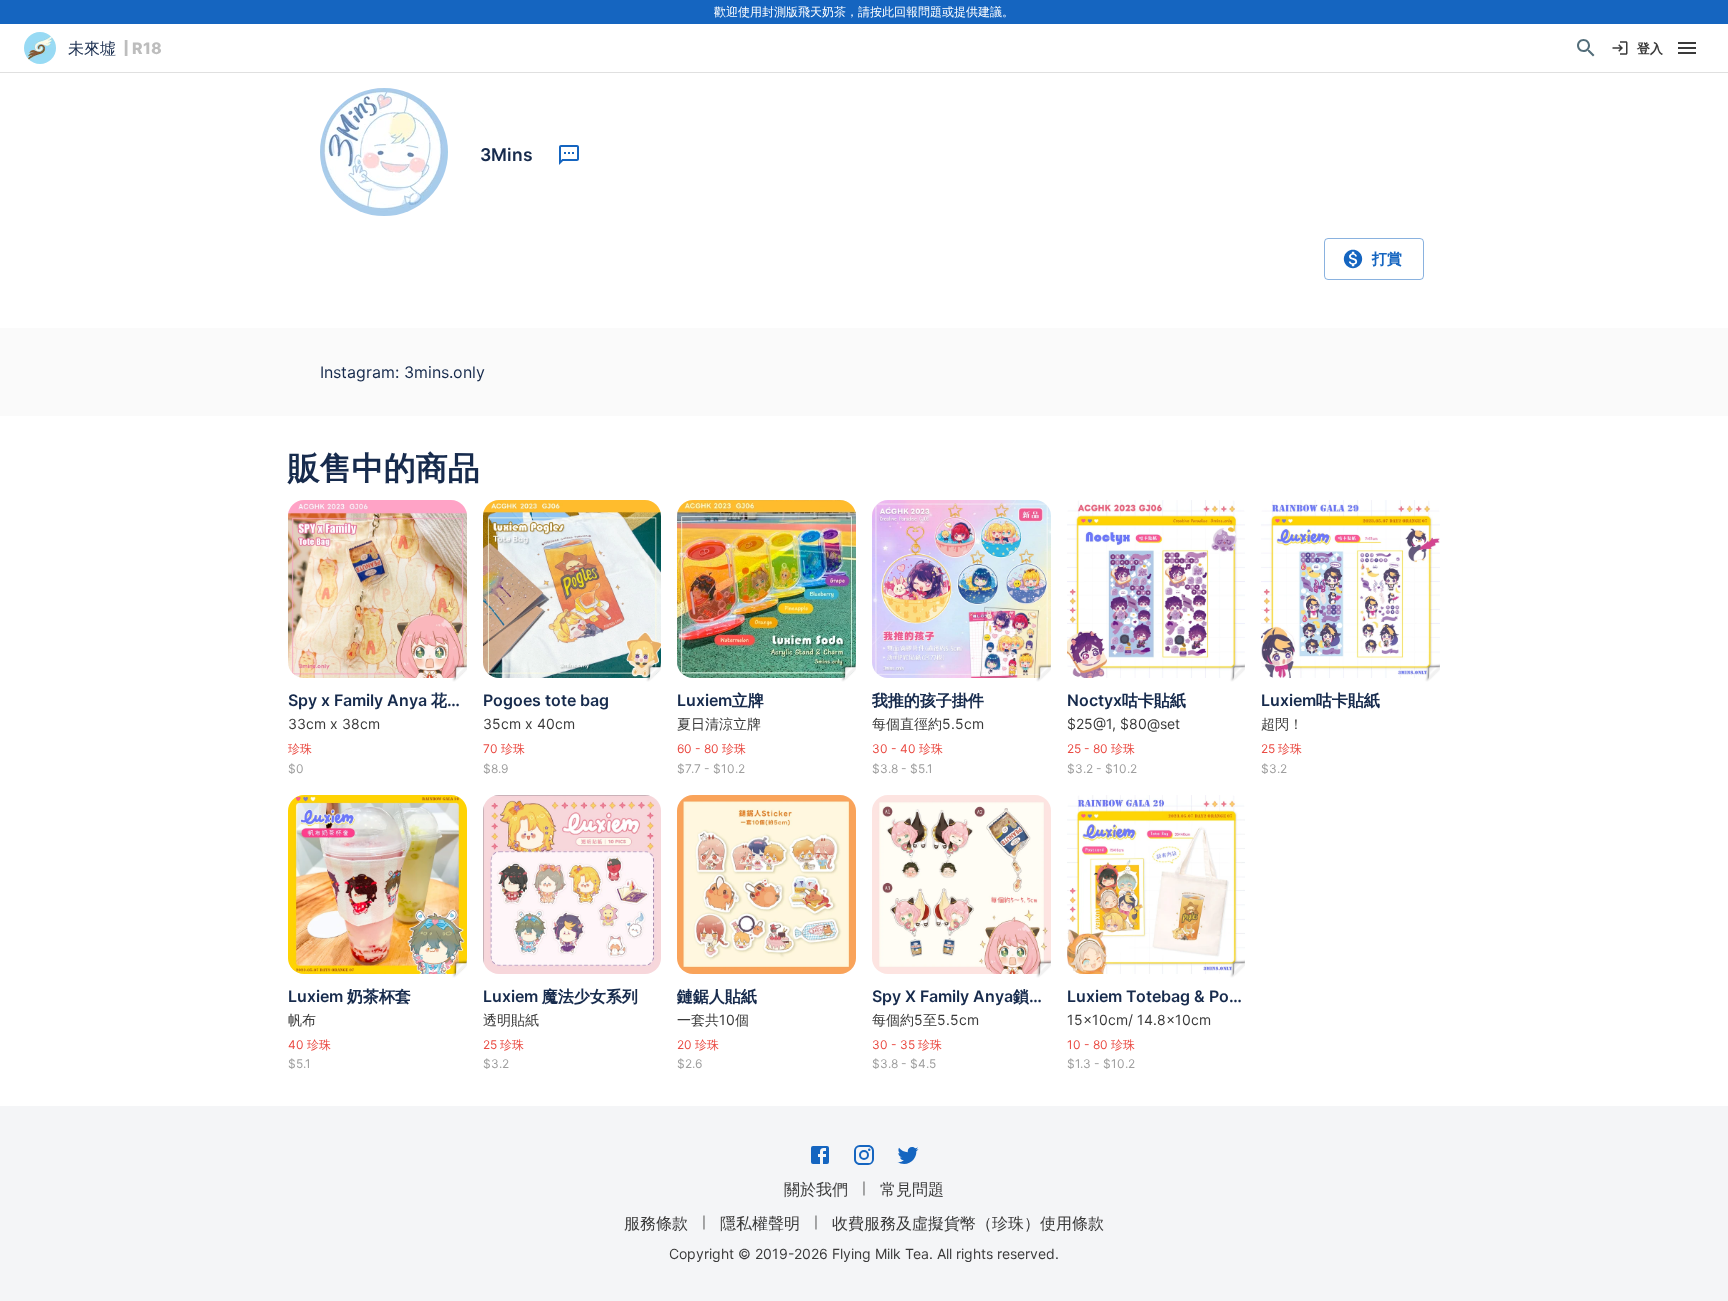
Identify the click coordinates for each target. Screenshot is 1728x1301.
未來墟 (92, 48)
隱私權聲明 (760, 1223)
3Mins (506, 154)
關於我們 (816, 1189)
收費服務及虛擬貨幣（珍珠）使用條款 (968, 1223)
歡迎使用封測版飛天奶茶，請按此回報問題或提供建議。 (864, 11)
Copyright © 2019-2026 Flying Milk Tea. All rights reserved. (864, 1253)
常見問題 (912, 1189)
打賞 (1387, 258)
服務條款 (656, 1223)
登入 (1650, 48)
